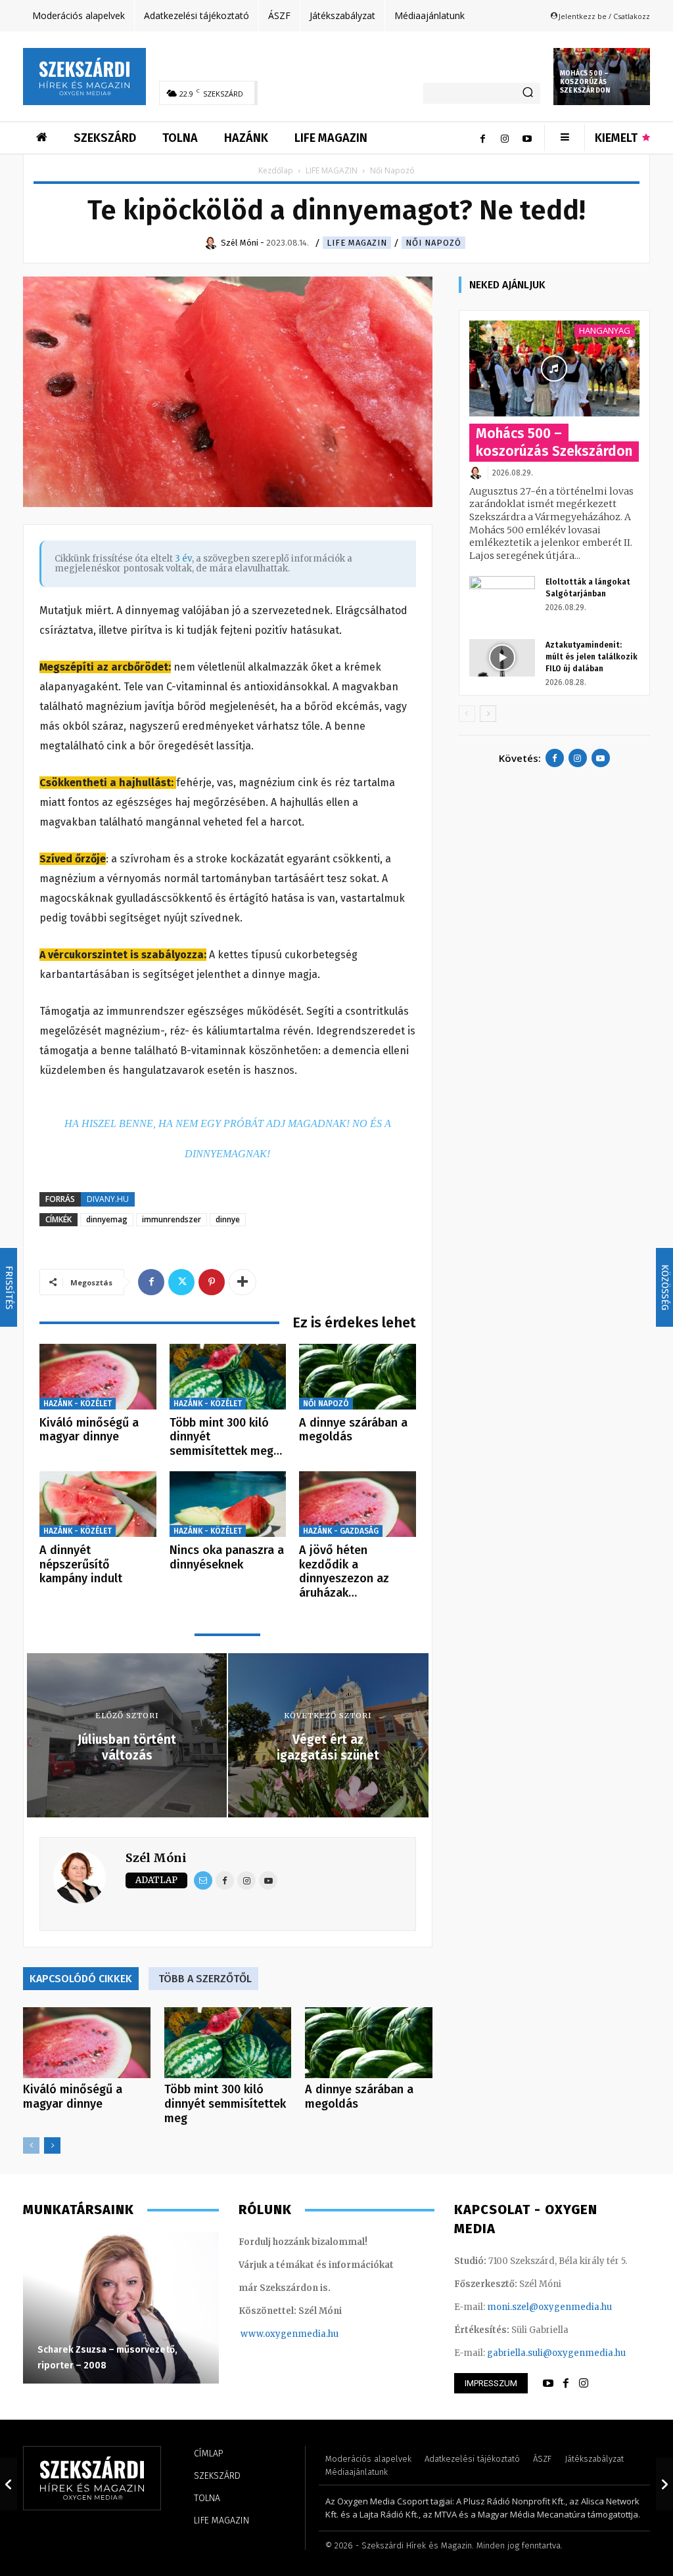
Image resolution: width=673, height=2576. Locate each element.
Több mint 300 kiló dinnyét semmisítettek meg (225, 2104)
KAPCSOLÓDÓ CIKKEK (81, 1979)
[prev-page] (31, 2145)
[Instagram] (505, 138)
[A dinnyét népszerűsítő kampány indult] (98, 1504)
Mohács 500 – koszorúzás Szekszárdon (585, 82)
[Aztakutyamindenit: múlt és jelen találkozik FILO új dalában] (502, 657)
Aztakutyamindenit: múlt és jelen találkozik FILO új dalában (592, 657)
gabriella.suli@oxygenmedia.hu (556, 2353)
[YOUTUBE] (548, 2384)
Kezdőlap (276, 170)
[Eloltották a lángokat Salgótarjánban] (502, 594)
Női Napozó (433, 243)
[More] (243, 1282)
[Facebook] (482, 138)
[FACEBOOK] (566, 2384)
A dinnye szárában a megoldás (353, 1430)
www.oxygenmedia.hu (290, 2334)
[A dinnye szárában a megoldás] (358, 1377)
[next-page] (52, 2145)
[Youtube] (527, 138)
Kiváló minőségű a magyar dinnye (89, 1430)
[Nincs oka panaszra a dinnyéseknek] (228, 1504)
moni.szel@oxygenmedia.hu (549, 2307)
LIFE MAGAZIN (332, 170)
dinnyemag (107, 1219)
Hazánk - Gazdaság (341, 1531)
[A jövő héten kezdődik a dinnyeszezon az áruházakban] (358, 1504)
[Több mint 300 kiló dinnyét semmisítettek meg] (228, 1377)
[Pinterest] (212, 1282)
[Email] (203, 1880)
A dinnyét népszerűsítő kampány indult (81, 1564)
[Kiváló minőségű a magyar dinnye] (98, 1377)
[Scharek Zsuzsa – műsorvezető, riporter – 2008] (121, 2308)
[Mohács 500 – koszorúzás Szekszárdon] (554, 368)
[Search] (528, 93)
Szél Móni (156, 1858)
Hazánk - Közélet (78, 1404)
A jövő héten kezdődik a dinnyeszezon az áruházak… (344, 1571)
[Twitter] (181, 1282)
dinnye (228, 1219)
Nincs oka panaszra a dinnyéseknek (227, 1557)
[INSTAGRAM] (584, 2384)
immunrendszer (172, 1219)
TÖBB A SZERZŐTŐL (205, 1979)
